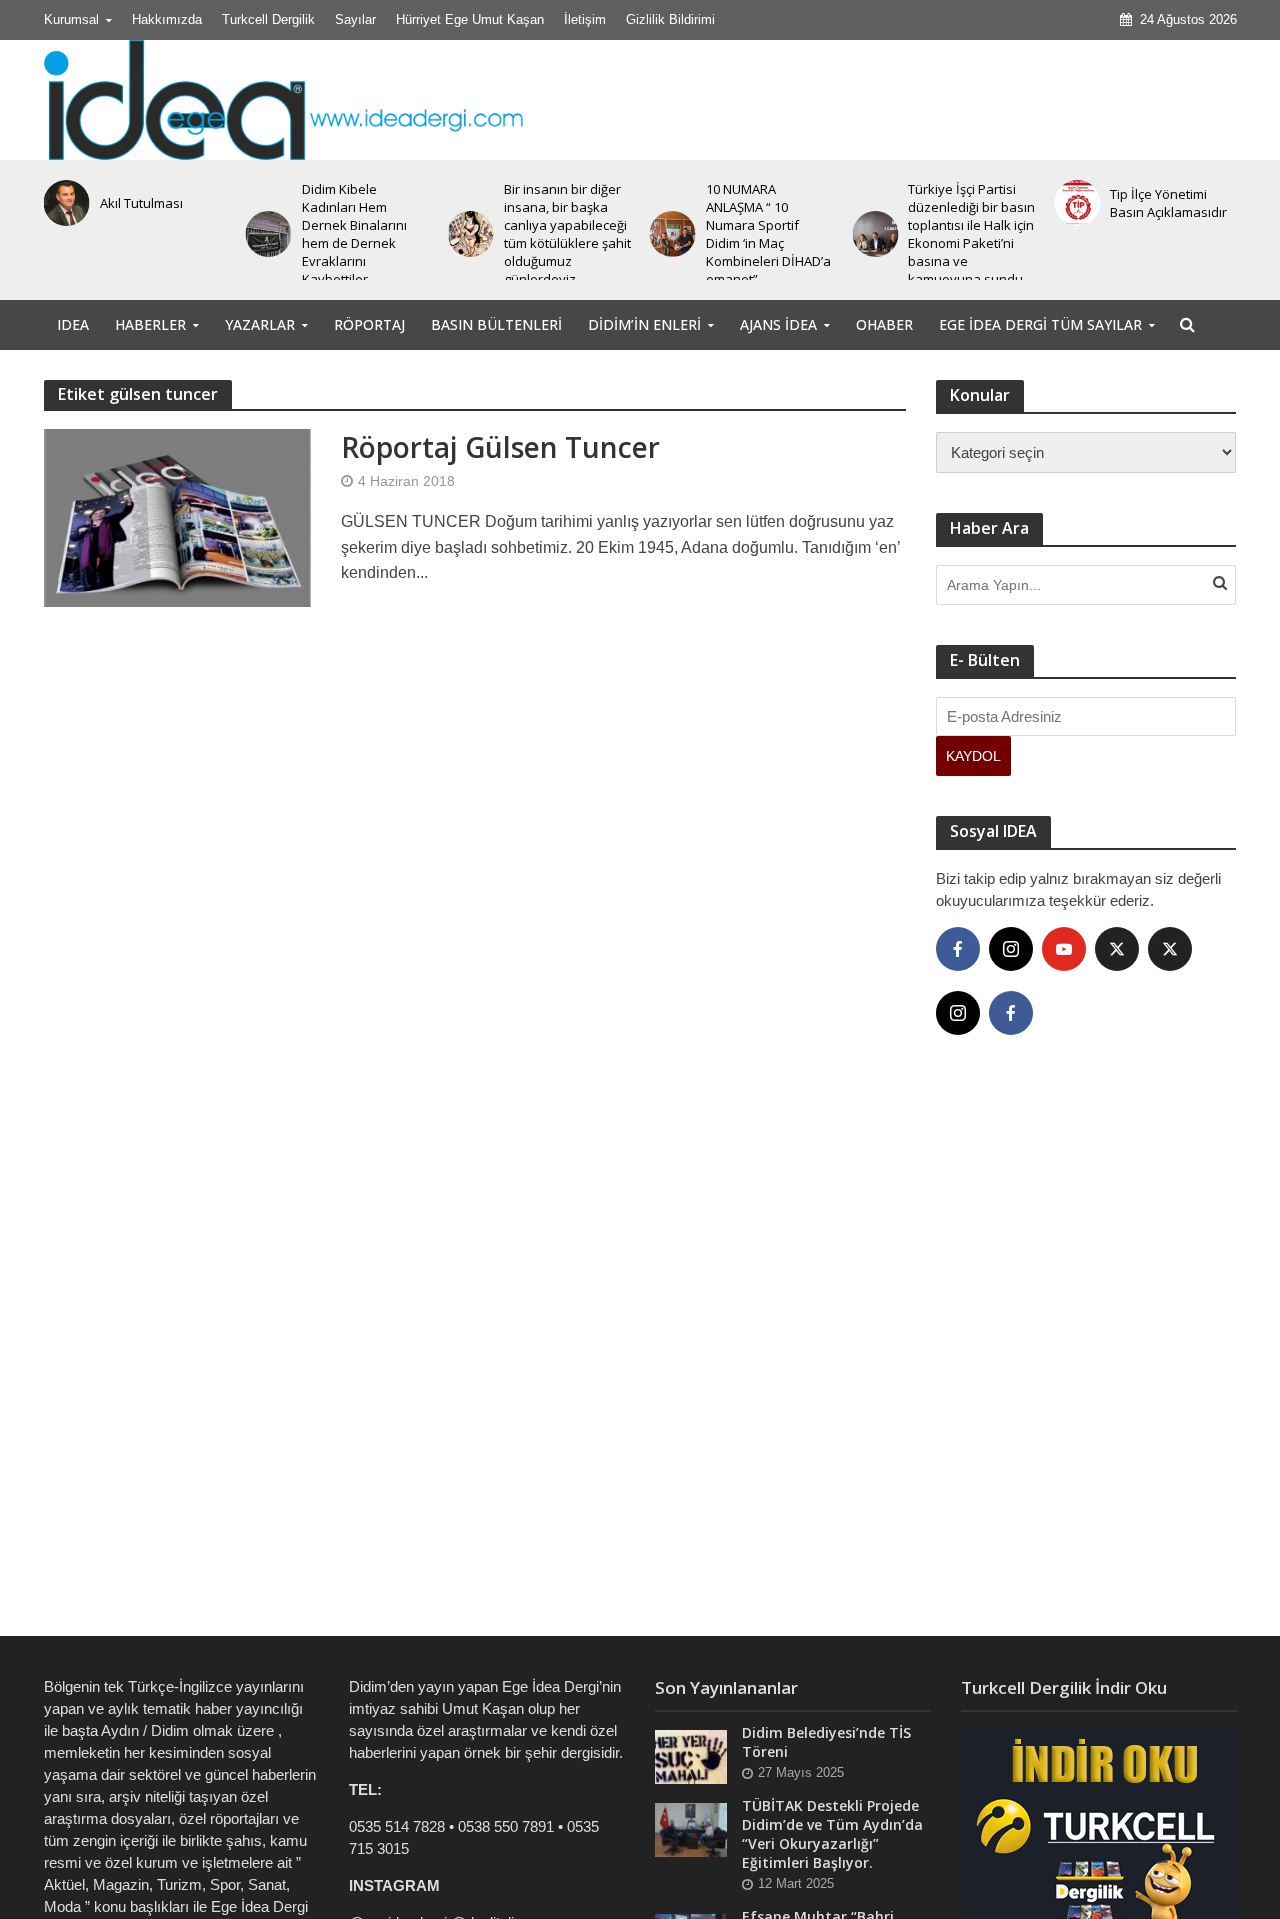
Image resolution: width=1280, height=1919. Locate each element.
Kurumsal (71, 19)
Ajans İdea (778, 324)
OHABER (884, 324)
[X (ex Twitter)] (1117, 949)
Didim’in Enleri (644, 324)
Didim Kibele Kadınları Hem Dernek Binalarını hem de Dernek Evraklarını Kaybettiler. (354, 234)
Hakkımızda (167, 19)
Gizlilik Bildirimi (670, 19)
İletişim (585, 19)
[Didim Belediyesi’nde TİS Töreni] (691, 1755)
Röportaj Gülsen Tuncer (500, 447)
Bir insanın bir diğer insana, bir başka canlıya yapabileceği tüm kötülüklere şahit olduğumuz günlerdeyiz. (567, 234)
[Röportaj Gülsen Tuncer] (178, 516)
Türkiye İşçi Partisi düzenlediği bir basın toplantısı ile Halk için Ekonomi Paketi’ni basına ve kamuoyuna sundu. (971, 234)
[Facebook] (958, 949)
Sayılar (355, 19)
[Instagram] (1011, 949)
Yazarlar (260, 324)
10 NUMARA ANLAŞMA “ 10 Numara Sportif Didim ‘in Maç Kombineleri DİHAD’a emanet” (768, 234)
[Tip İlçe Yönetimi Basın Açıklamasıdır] (1073, 203)
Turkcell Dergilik (268, 19)
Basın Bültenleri (496, 324)
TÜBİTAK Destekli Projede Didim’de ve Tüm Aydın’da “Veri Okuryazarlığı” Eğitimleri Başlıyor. (832, 1834)
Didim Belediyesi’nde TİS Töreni (826, 1742)
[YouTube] (1064, 949)
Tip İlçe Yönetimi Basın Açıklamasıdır (1168, 203)
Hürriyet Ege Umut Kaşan (470, 19)
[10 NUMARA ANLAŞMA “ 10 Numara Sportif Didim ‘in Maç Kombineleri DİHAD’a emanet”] (669, 234)
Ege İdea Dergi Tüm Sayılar (1040, 324)
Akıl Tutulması (141, 203)
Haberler (150, 324)
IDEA (73, 324)
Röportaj (369, 324)
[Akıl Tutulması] (62, 203)
